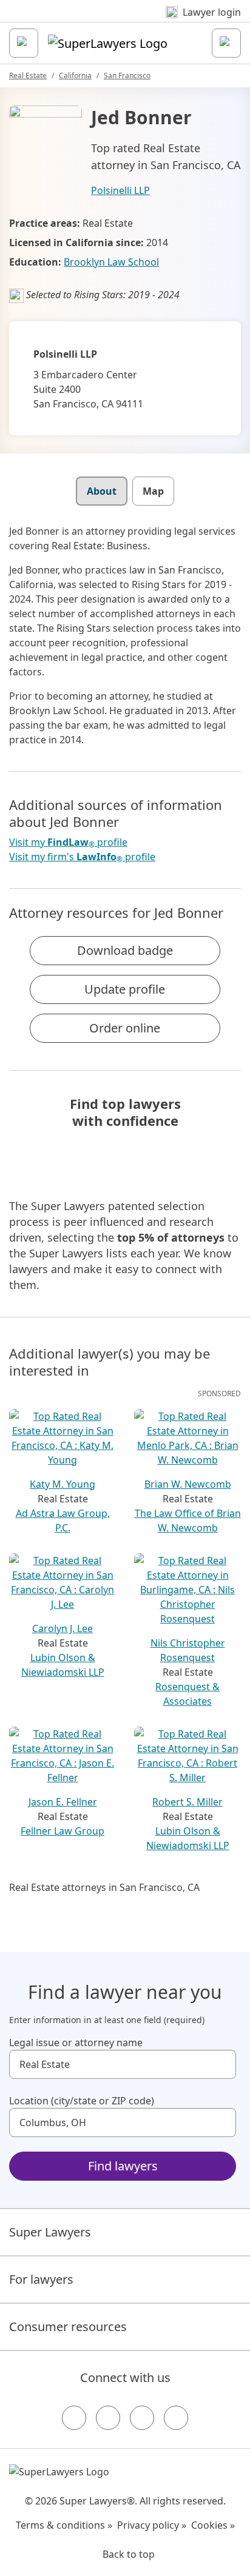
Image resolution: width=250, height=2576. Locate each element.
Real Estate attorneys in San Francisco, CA (104, 1887)
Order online (125, 1028)
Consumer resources (68, 2327)
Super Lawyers (50, 2232)
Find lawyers (123, 2166)
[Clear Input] (221, 2064)
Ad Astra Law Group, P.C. (63, 1521)
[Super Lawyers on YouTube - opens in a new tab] (142, 2418)
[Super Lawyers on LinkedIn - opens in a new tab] (176, 2418)
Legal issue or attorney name (76, 2042)
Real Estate (28, 75)
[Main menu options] (24, 43)
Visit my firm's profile (82, 857)
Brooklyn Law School (111, 262)
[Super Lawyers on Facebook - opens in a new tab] (74, 2418)
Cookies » (213, 2525)
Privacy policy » (152, 2525)
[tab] (102, 491)
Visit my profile (68, 842)
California (75, 75)
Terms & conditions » (64, 2525)
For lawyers (41, 2279)
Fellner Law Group (62, 1831)
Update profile (125, 989)
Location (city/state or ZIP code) (82, 2101)
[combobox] (123, 2064)
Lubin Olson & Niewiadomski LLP (63, 1665)
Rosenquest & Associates (187, 1694)
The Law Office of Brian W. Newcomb (188, 1521)
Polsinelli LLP (120, 190)
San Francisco (127, 75)
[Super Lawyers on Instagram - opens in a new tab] (108, 2418)
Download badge (125, 950)
